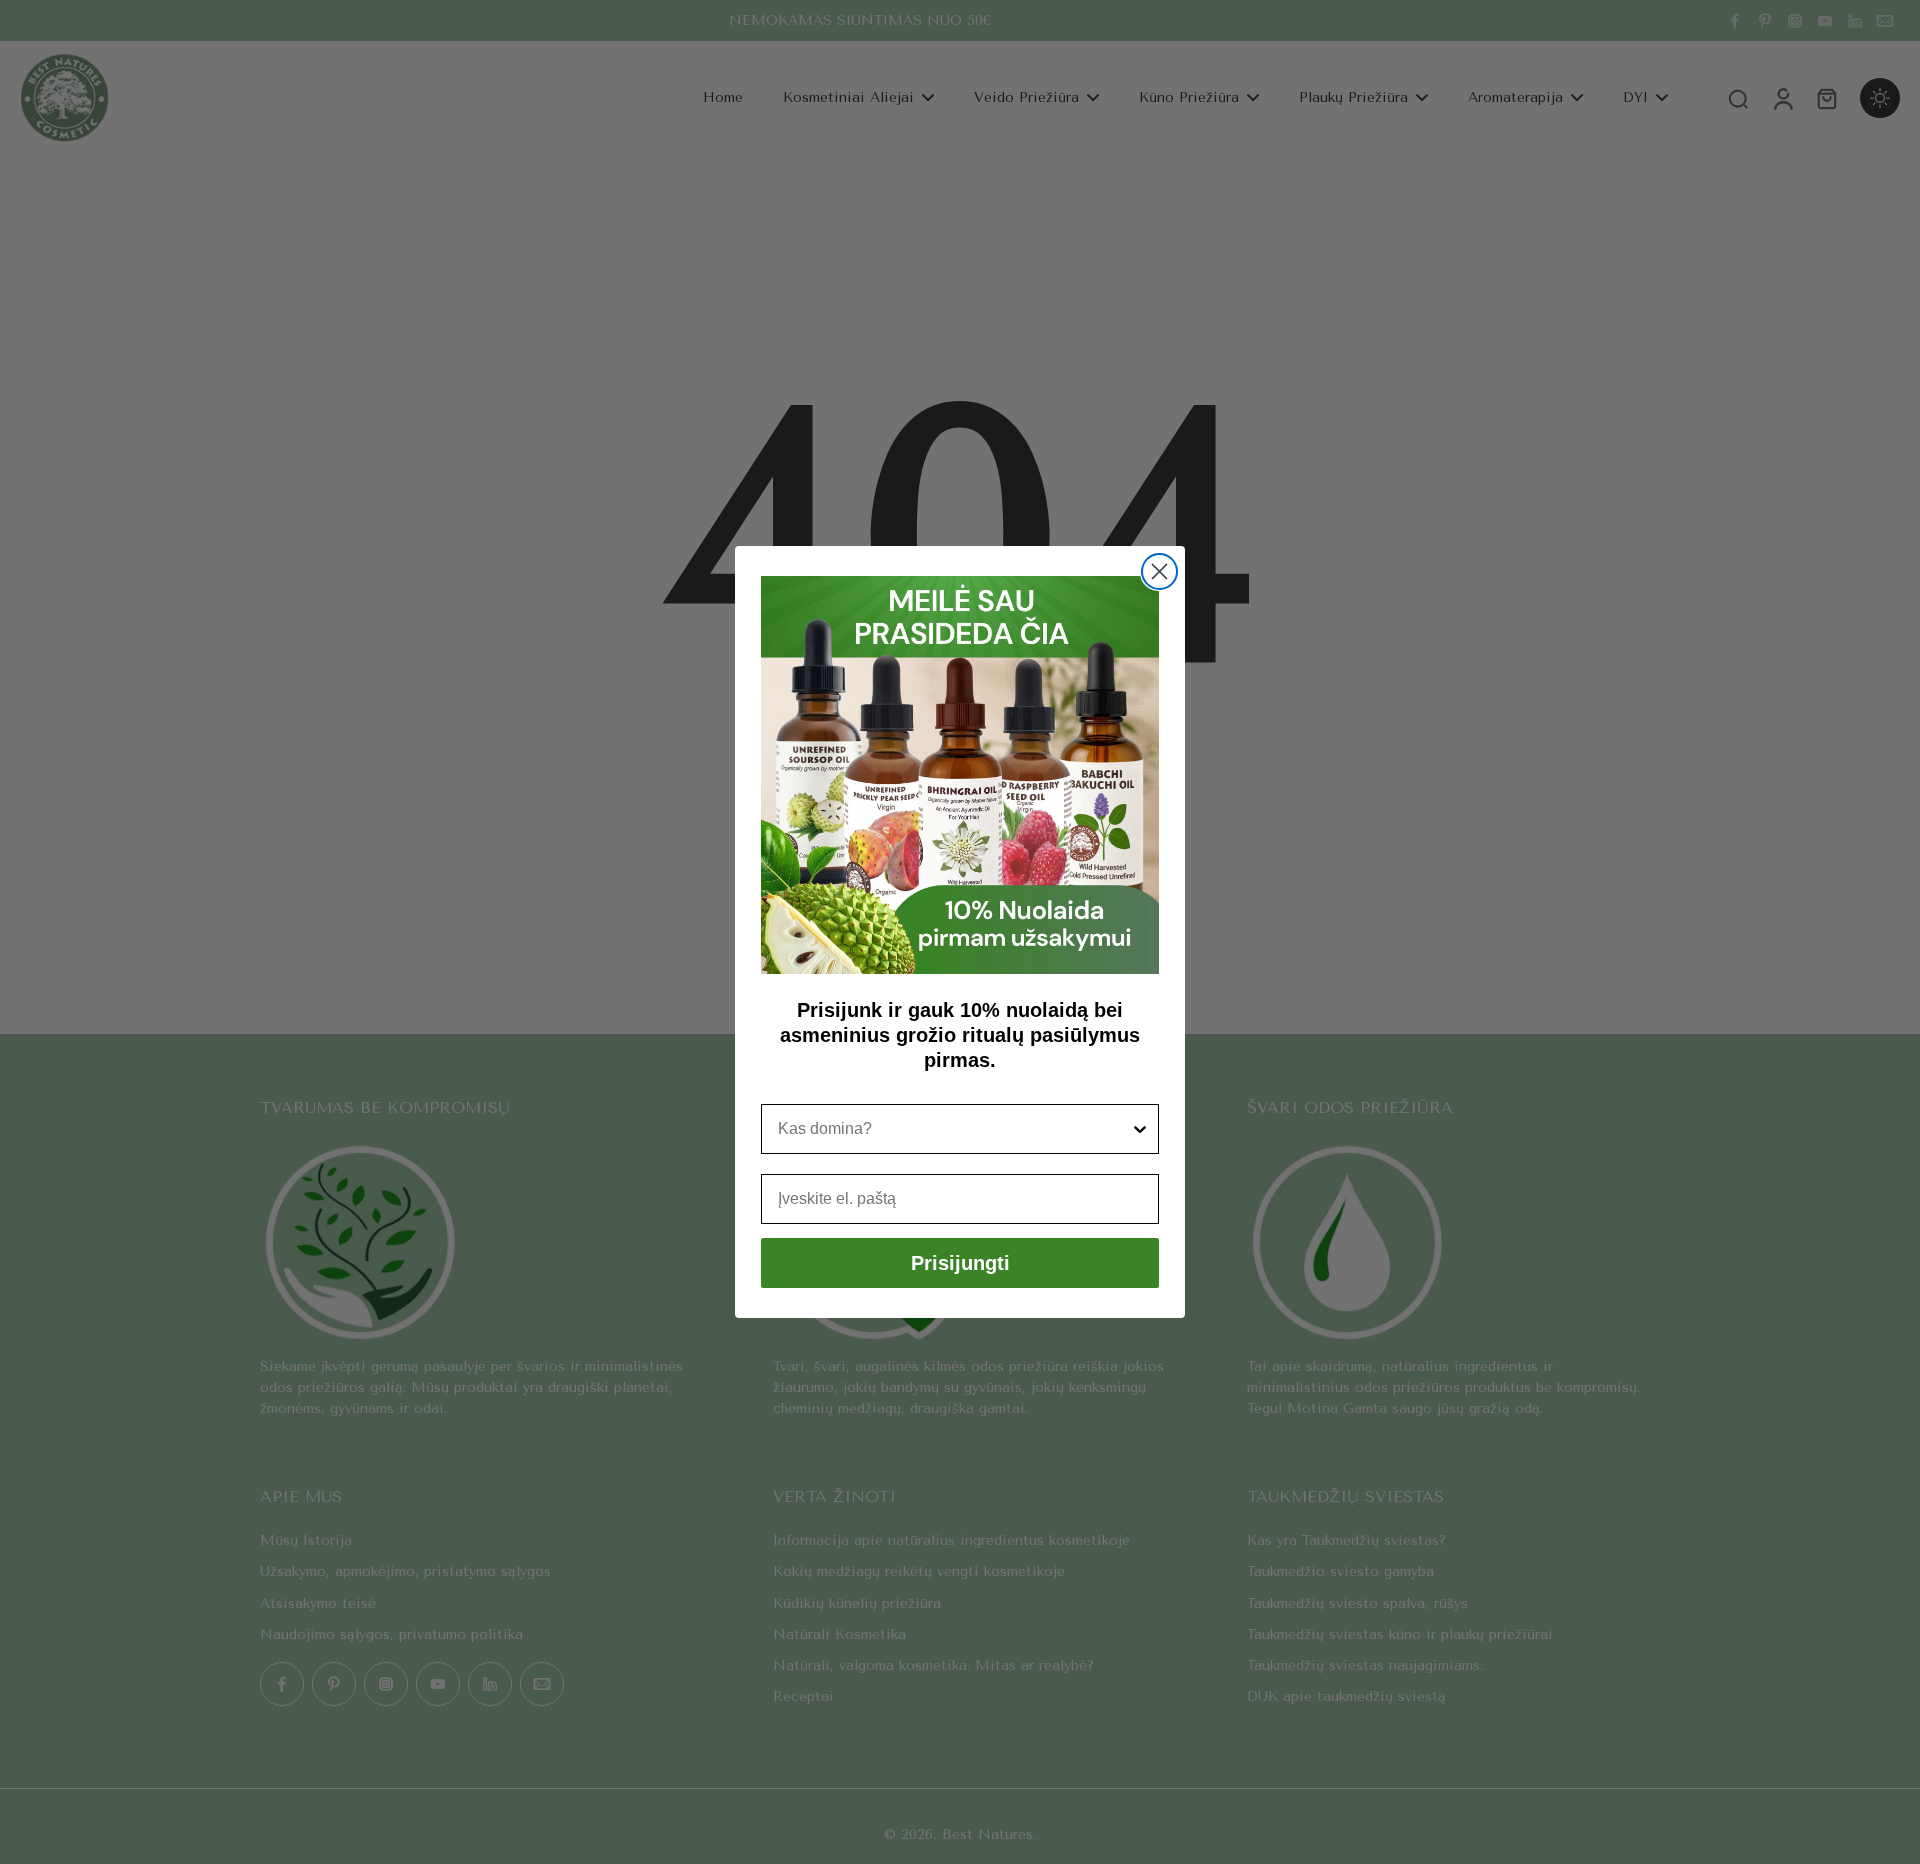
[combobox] (954, 1129)
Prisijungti (960, 1263)
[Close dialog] (1159, 571)
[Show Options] (1140, 1129)
